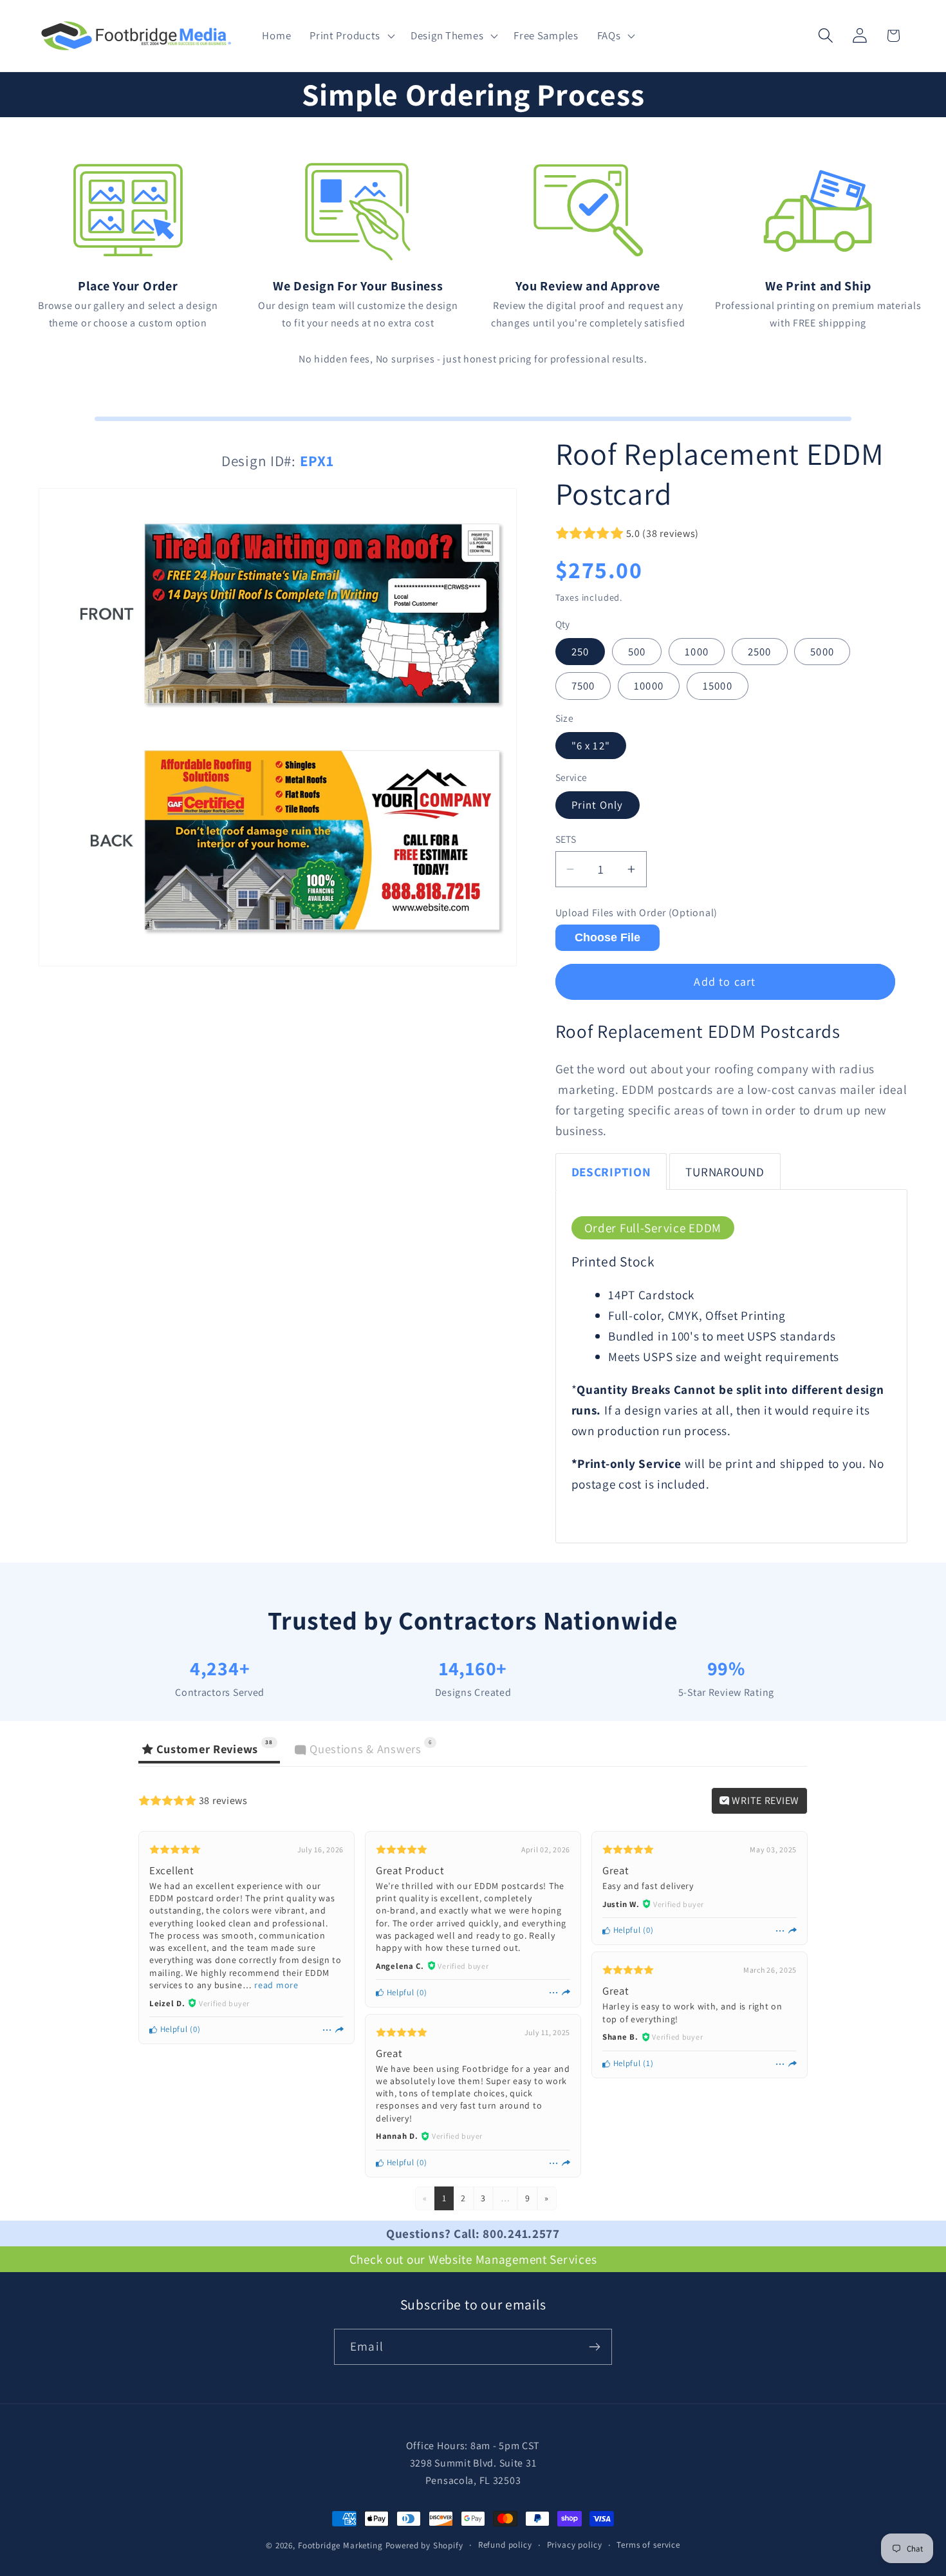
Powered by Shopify (424, 2545)
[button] (351, 36)
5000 (822, 652)
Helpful (173, 2029)
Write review (765, 1800)
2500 (760, 652)
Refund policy (505, 2545)
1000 (697, 652)
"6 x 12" (591, 746)
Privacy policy (575, 2545)
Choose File (607, 937)
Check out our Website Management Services (473, 2259)
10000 (649, 686)
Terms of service (648, 2545)
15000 (718, 686)
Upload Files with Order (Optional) (636, 913)
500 (637, 652)
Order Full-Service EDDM (653, 1228)
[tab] (611, 1171)
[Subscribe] (594, 2347)
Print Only (598, 805)
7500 (583, 686)
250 (580, 652)
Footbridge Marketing (340, 2545)
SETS (566, 839)
